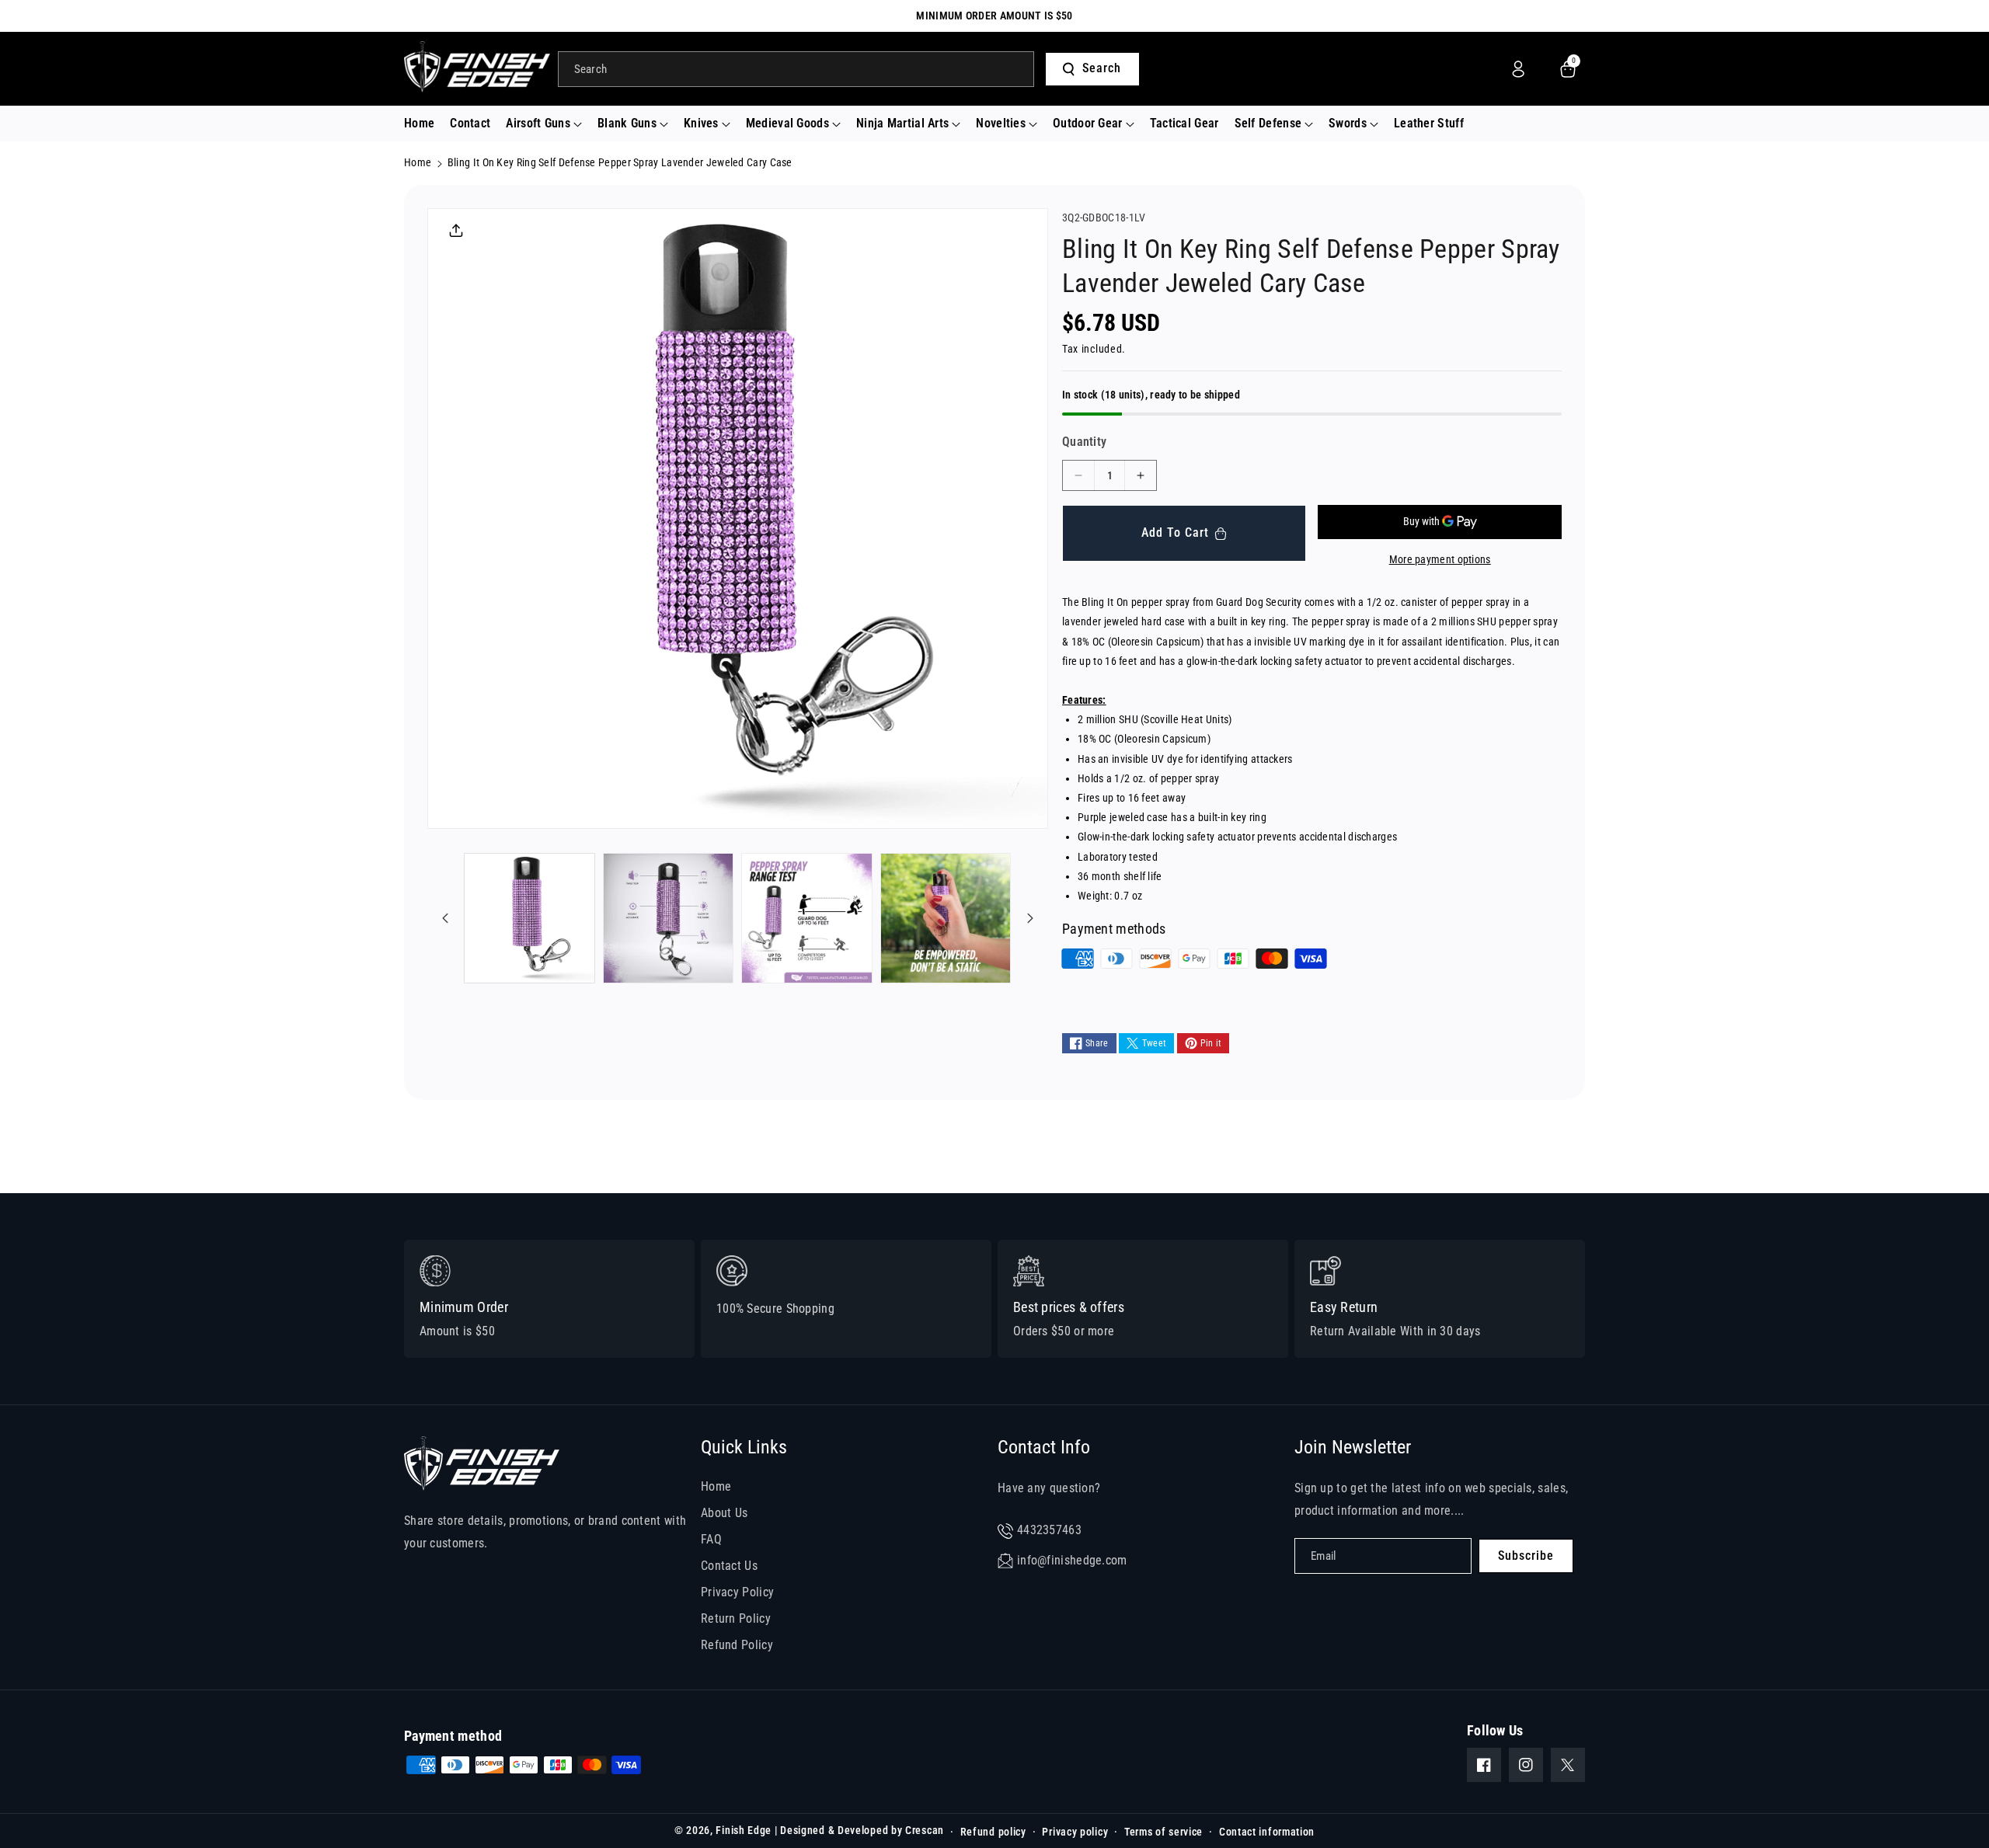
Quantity (1084, 442)
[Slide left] (445, 918)
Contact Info (1044, 1447)
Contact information (1267, 1832)
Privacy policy (1075, 1832)
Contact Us (729, 1566)
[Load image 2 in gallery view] (669, 919)
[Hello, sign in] (1518, 69)
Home (418, 162)
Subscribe (1526, 1556)
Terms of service (1163, 1832)
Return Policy (736, 1618)
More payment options (1440, 559)
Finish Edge (744, 1830)
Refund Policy (737, 1645)
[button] (544, 124)
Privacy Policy (737, 1592)
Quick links (744, 1447)
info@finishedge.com (1072, 1560)
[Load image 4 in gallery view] (946, 919)
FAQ (711, 1539)
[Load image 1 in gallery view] (529, 919)
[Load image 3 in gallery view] (807, 919)
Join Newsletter (1353, 1447)
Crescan (925, 1830)
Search (1102, 68)
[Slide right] (1030, 918)
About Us (724, 1513)
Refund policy (993, 1832)
